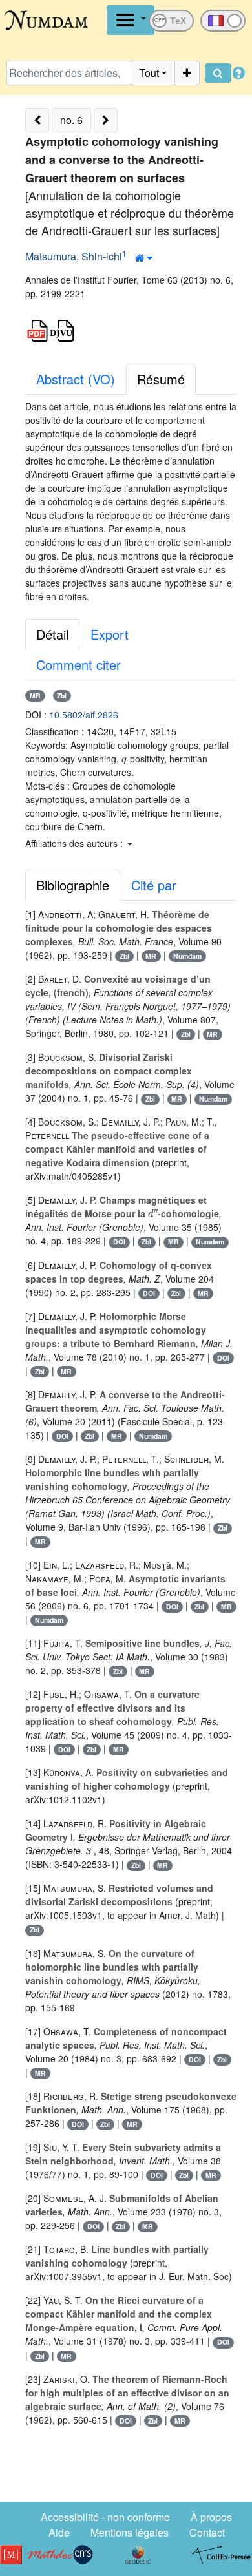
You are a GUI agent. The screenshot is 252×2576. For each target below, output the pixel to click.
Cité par (154, 885)
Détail (52, 634)
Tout (149, 73)
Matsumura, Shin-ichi (74, 256)
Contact (207, 2532)
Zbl (62, 696)
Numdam (187, 956)
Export (110, 634)
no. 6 (71, 120)
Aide (59, 2532)
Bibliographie (73, 885)
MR (35, 696)
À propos (211, 2517)
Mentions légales (130, 2532)
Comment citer (79, 665)
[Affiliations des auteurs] (144, 258)
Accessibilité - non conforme (105, 2517)
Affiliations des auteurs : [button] (75, 843)
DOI (119, 1241)
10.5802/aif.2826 (84, 715)
